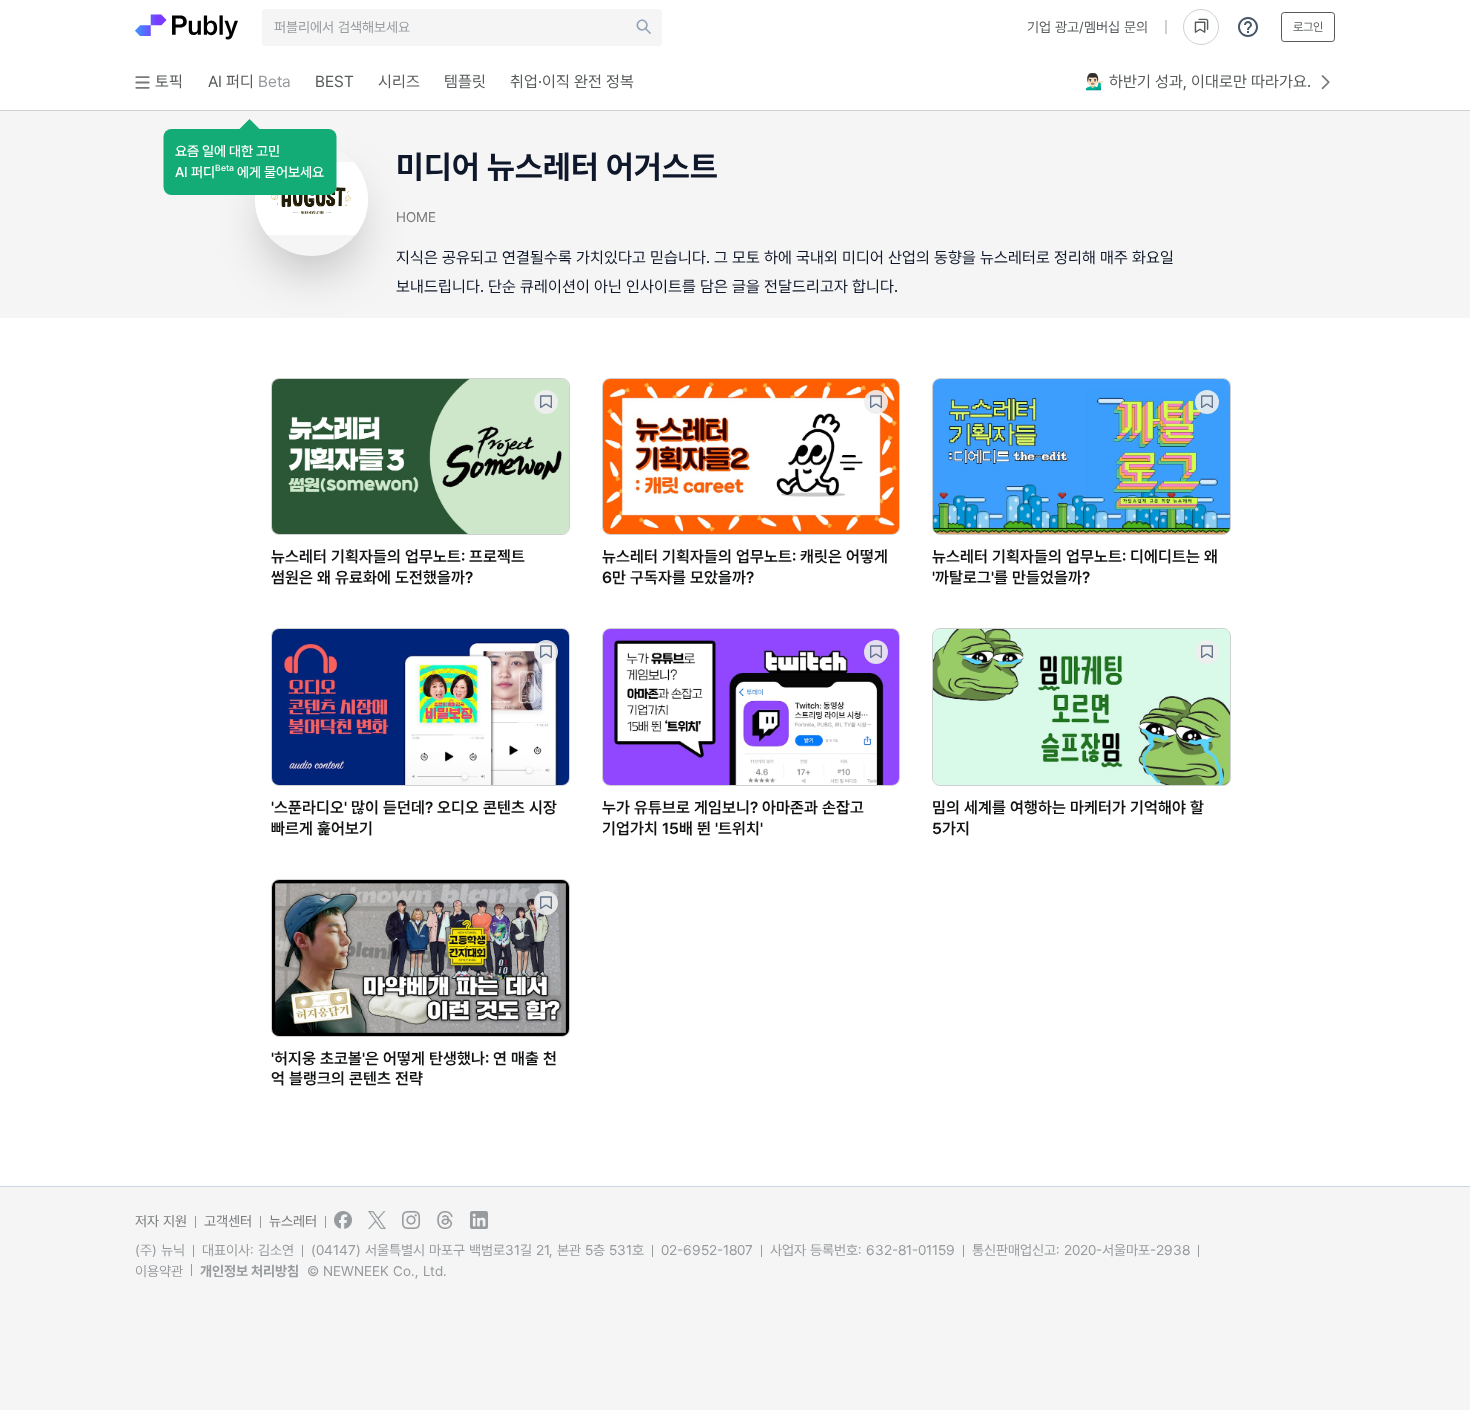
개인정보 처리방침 (249, 1271)
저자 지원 (161, 1221)
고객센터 (228, 1221)
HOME (416, 217)
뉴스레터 (293, 1221)
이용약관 (159, 1271)
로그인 (1308, 27)
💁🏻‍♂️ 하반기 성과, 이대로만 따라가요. (1198, 81)
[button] (249, 162)
